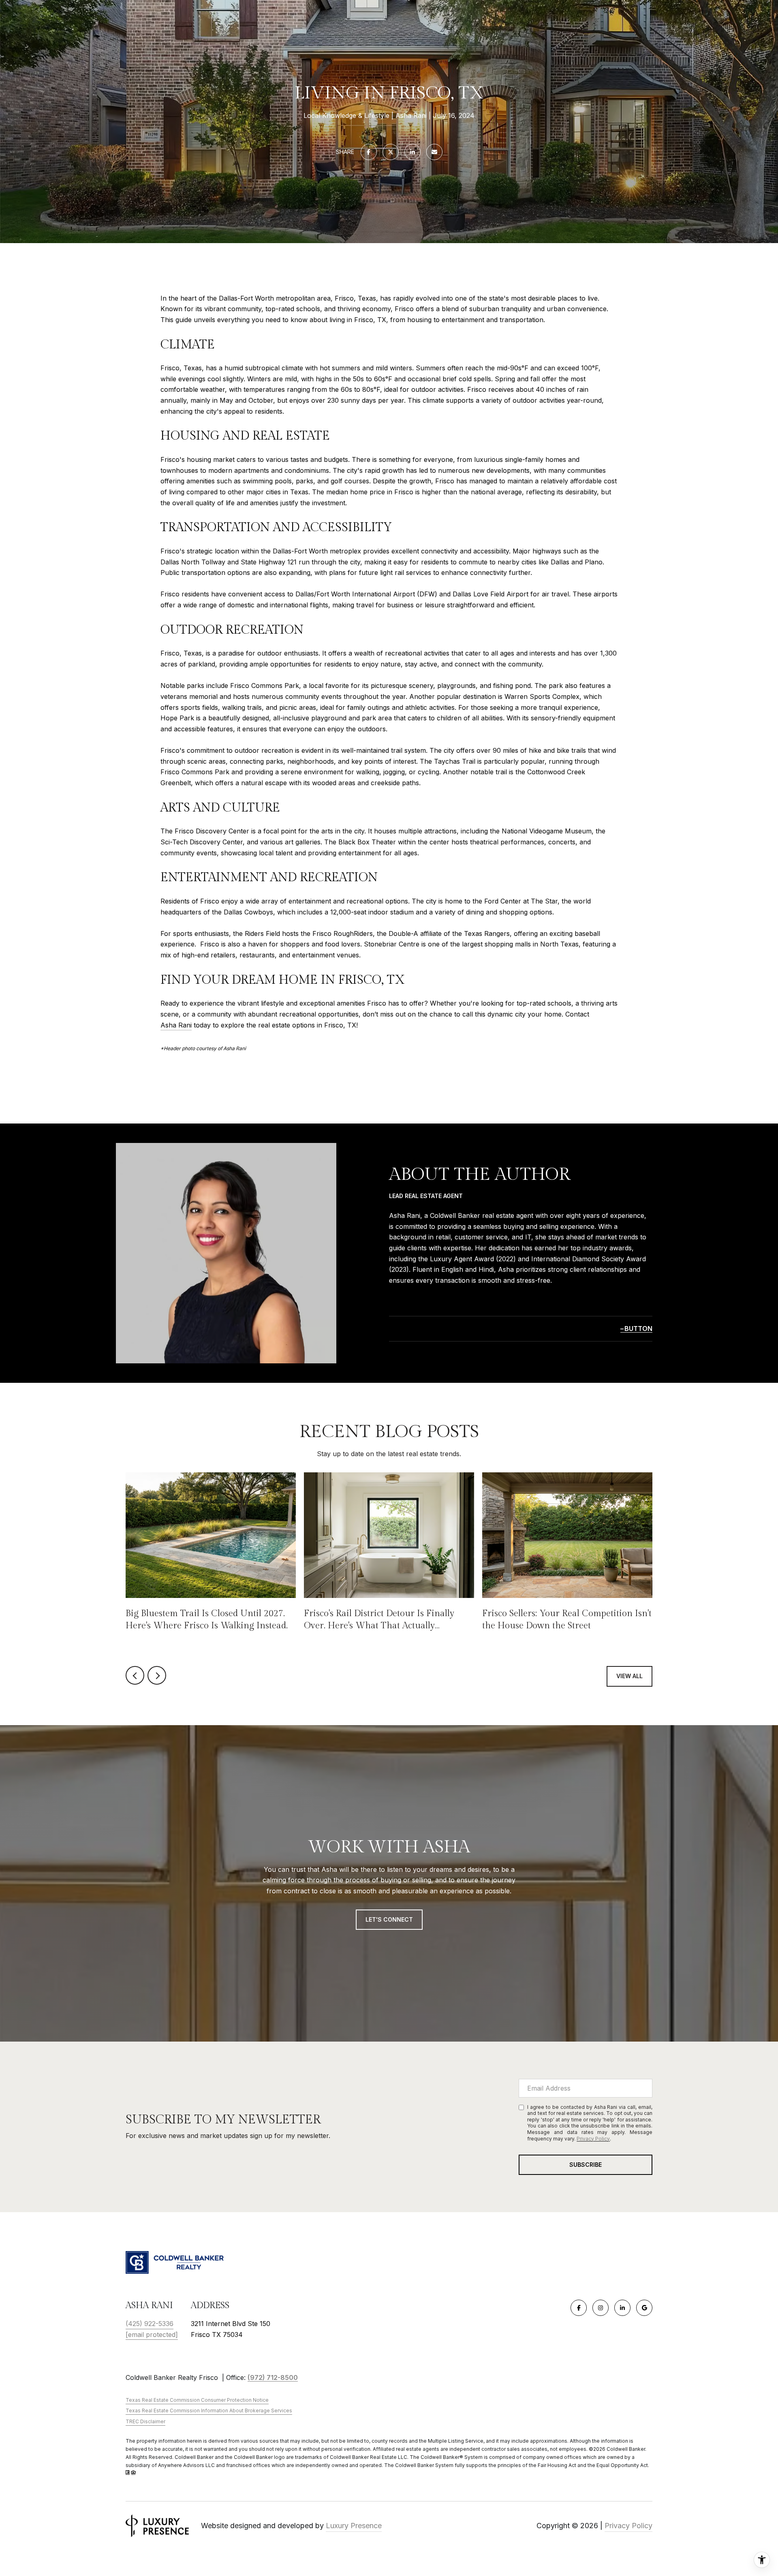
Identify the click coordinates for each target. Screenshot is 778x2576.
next (157, 1675)
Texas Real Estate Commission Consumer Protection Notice (197, 2400)
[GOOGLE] (644, 2308)
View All (629, 1676)
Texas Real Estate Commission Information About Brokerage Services (209, 2410)
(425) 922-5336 (150, 2324)
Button (638, 1329)
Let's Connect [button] (389, 1919)
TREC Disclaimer (145, 2421)
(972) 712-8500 (273, 2377)
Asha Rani (176, 1025)
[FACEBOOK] (579, 2308)
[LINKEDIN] (622, 2308)
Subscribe (586, 2165)
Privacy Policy (593, 2139)
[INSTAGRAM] (601, 2308)
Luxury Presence (354, 2526)
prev (135, 1675)
